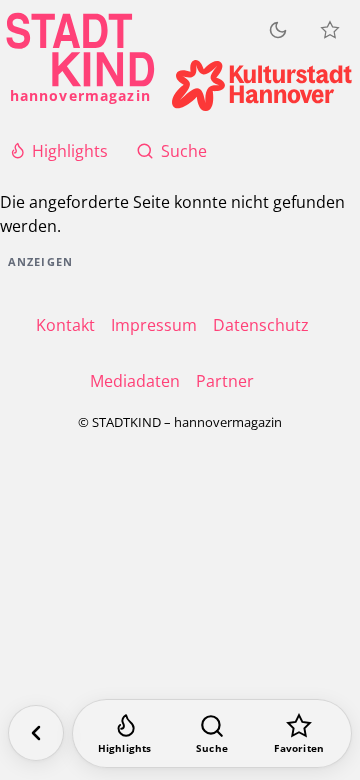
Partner (225, 381)
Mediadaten (135, 381)
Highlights (70, 151)
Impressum (154, 325)
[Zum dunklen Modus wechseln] (278, 30)
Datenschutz (261, 325)
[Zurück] (36, 733)
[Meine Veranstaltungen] (330, 30)
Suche (184, 151)
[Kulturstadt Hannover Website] (262, 85)
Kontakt (65, 325)
